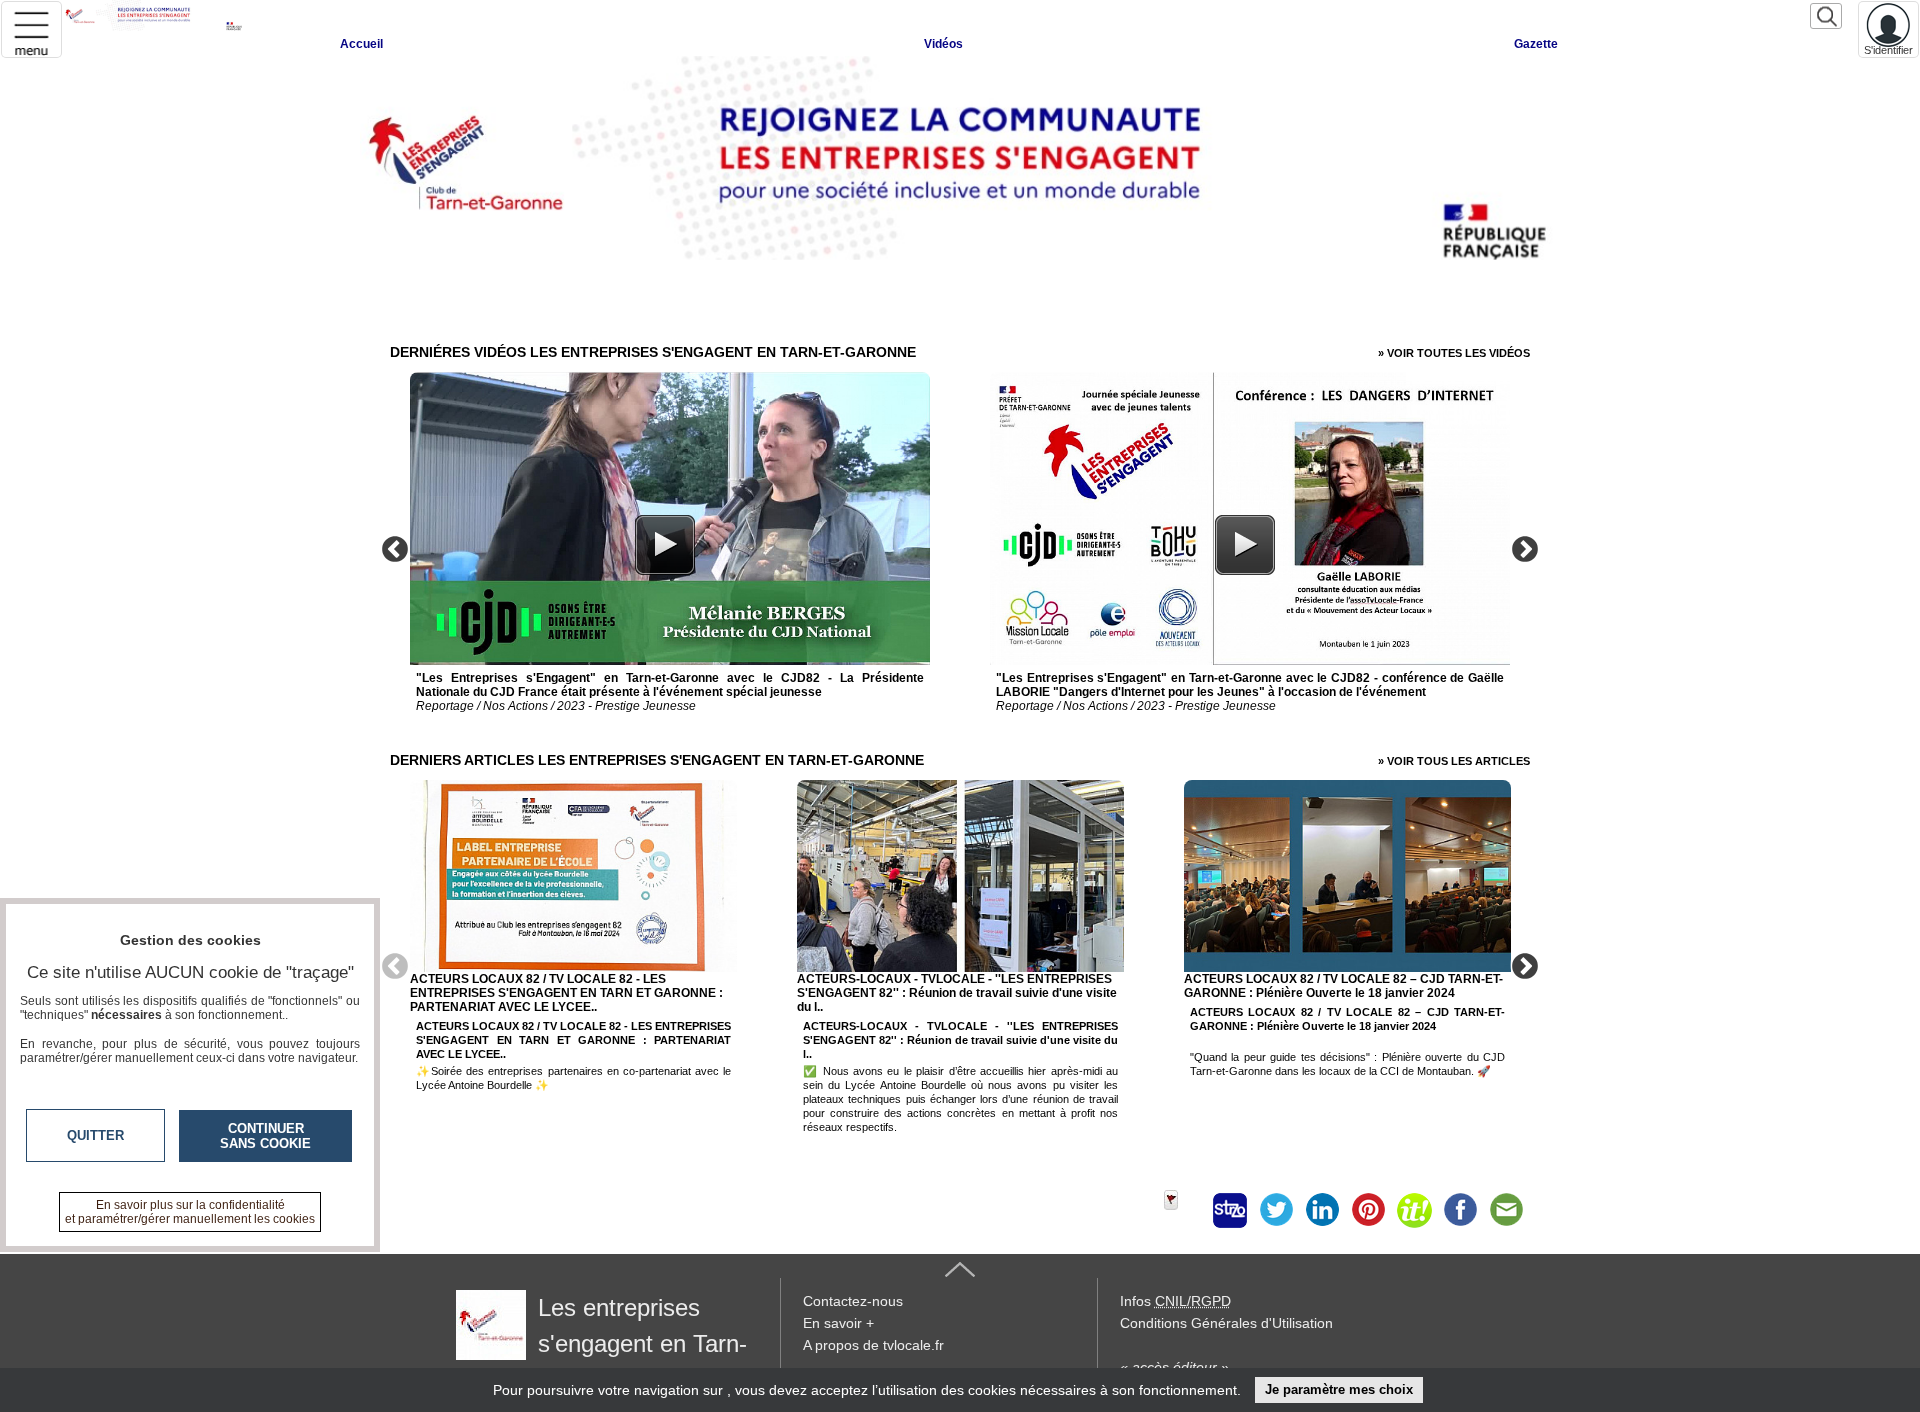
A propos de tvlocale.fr (873, 1345)
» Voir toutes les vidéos (1454, 353)
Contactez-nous (853, 1301)
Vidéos (943, 44)
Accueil (361, 44)
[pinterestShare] (1368, 1210)
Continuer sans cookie (265, 1136)
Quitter (95, 1135)
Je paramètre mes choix (1339, 1389)
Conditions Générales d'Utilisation (1226, 1323)
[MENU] (31, 29)
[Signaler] (1184, 1210)
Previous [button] (395, 548)
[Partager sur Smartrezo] (1230, 1210)
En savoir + (838, 1323)
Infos (1175, 1301)
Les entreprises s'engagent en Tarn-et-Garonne (601, 1343)
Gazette (1536, 44)
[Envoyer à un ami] (1506, 1210)
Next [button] (1525, 548)
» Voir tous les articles (1454, 761)
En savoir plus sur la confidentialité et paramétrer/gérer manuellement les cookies (190, 1212)
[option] (670, 545)
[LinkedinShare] (1322, 1210)
